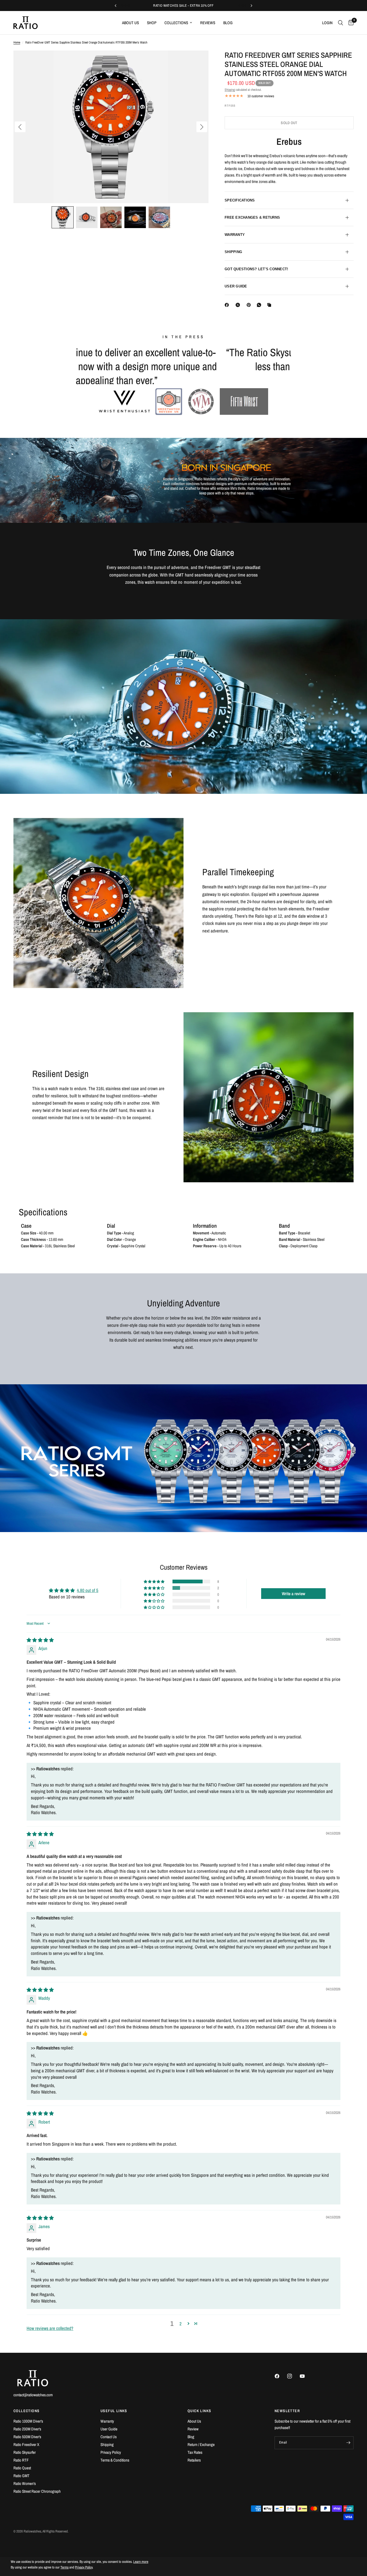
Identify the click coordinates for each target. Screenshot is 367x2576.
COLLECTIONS (26, 2411)
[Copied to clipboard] (270, 305)
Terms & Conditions (115, 2460)
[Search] (341, 23)
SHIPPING (233, 252)
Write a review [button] (294, 1608)
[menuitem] (130, 23)
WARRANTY (235, 235)
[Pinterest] (250, 305)
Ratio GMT (21, 2476)
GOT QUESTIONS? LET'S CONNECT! (256, 269)
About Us (130, 23)
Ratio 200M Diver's (27, 2429)
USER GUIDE (236, 286)
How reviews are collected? (50, 2342)
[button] (63, 217)
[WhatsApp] (260, 305)
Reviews (208, 23)
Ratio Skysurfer (25, 2452)
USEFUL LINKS (114, 2411)
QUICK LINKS (199, 2411)
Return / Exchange (201, 2445)
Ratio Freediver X (26, 2445)
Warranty (107, 2421)
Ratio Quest (22, 2468)
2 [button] (181, 2338)
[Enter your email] (348, 2443)
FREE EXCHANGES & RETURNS (252, 217)
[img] (40, 1654)
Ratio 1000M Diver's (28, 2421)
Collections (176, 23)
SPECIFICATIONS (240, 200)
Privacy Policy (111, 2452)
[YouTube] (306, 2376)
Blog (228, 23)
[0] (350, 23)
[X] (239, 305)
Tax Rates (195, 2452)
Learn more (141, 2562)
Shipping (230, 90)
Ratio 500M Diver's (27, 2437)
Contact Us (109, 2437)
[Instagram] (293, 2376)
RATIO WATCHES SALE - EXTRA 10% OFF (183, 6)
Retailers (194, 2460)
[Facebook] (228, 305)
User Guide (109, 2429)
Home (17, 42)
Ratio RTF (21, 2460)
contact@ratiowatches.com (33, 2395)
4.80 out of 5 (88, 1604)
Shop (152, 23)
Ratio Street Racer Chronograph (37, 2491)
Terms (64, 2567)
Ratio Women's (25, 2483)
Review (193, 2429)
